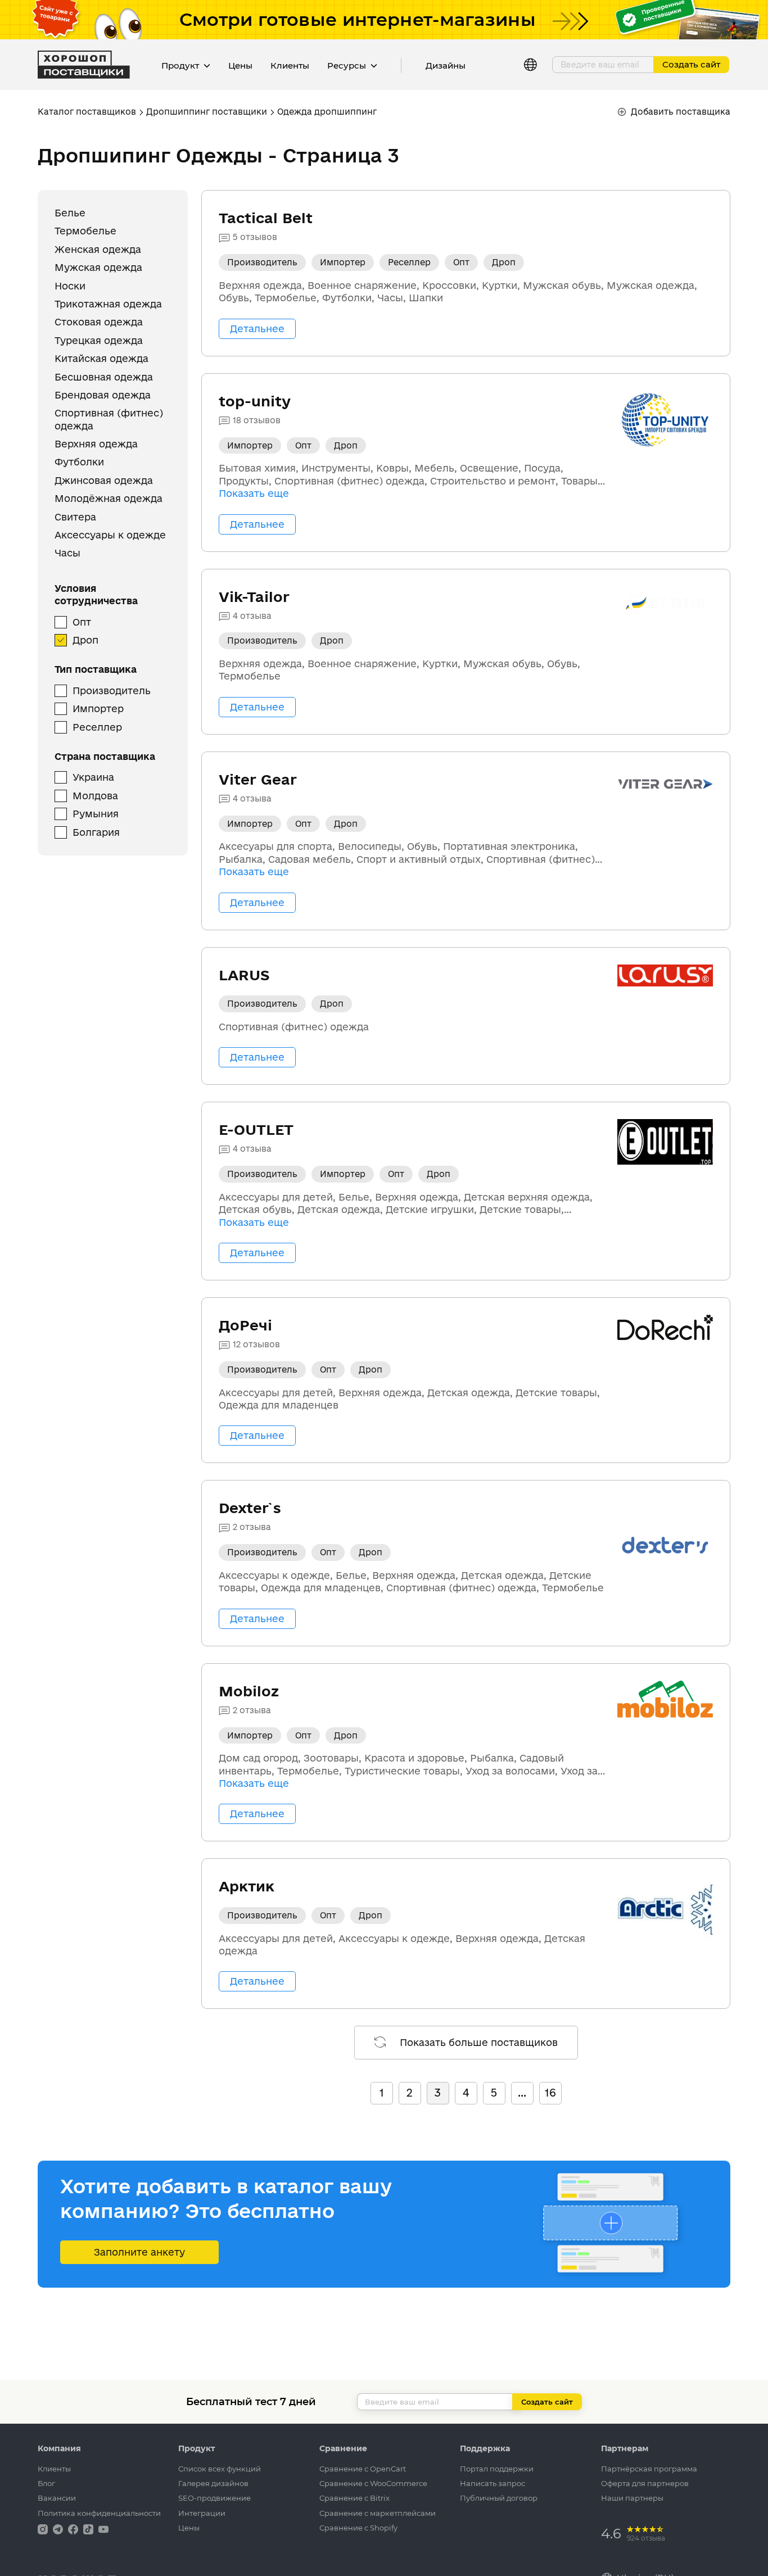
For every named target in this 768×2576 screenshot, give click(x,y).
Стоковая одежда (99, 322)
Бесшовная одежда (104, 377)
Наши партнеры (632, 2498)
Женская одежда (98, 249)
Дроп (85, 640)
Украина (93, 778)
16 (550, 2093)
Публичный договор (499, 2498)
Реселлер (97, 727)
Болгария (96, 832)
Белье (70, 213)
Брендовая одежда (103, 395)
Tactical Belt (266, 218)
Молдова (95, 796)
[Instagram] (44, 2529)
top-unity (255, 401)
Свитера (75, 517)
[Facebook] (74, 2529)
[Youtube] (103, 2529)
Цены (240, 65)
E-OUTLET (256, 1129)
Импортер (98, 709)
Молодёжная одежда (109, 499)
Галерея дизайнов (213, 2483)
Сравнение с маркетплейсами (378, 2513)
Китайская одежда (101, 359)
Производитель (112, 691)
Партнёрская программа (649, 2469)
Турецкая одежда (99, 340)
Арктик (247, 1886)
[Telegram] (59, 2529)
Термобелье (85, 231)
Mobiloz (249, 1691)
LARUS (244, 975)
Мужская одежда (98, 268)
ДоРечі (245, 1325)
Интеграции (202, 2513)
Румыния (96, 814)
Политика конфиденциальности (99, 2513)
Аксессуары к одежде (110, 535)
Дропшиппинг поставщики (207, 112)
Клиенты (290, 65)
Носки (70, 286)
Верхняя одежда (96, 444)
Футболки (79, 462)
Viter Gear (258, 779)
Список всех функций (220, 2469)
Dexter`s (250, 1508)
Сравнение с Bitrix (354, 2498)
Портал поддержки (497, 2469)
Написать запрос (493, 2483)
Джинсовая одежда (104, 480)
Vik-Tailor (254, 597)
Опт (82, 622)
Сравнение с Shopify (358, 2528)
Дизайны (446, 65)
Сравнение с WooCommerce (373, 2483)
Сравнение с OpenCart (363, 2469)
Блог (46, 2483)
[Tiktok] (89, 2529)
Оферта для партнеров (645, 2483)
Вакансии (57, 2498)
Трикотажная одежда (108, 304)
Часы (67, 553)
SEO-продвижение (214, 2498)
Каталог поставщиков (87, 112)
